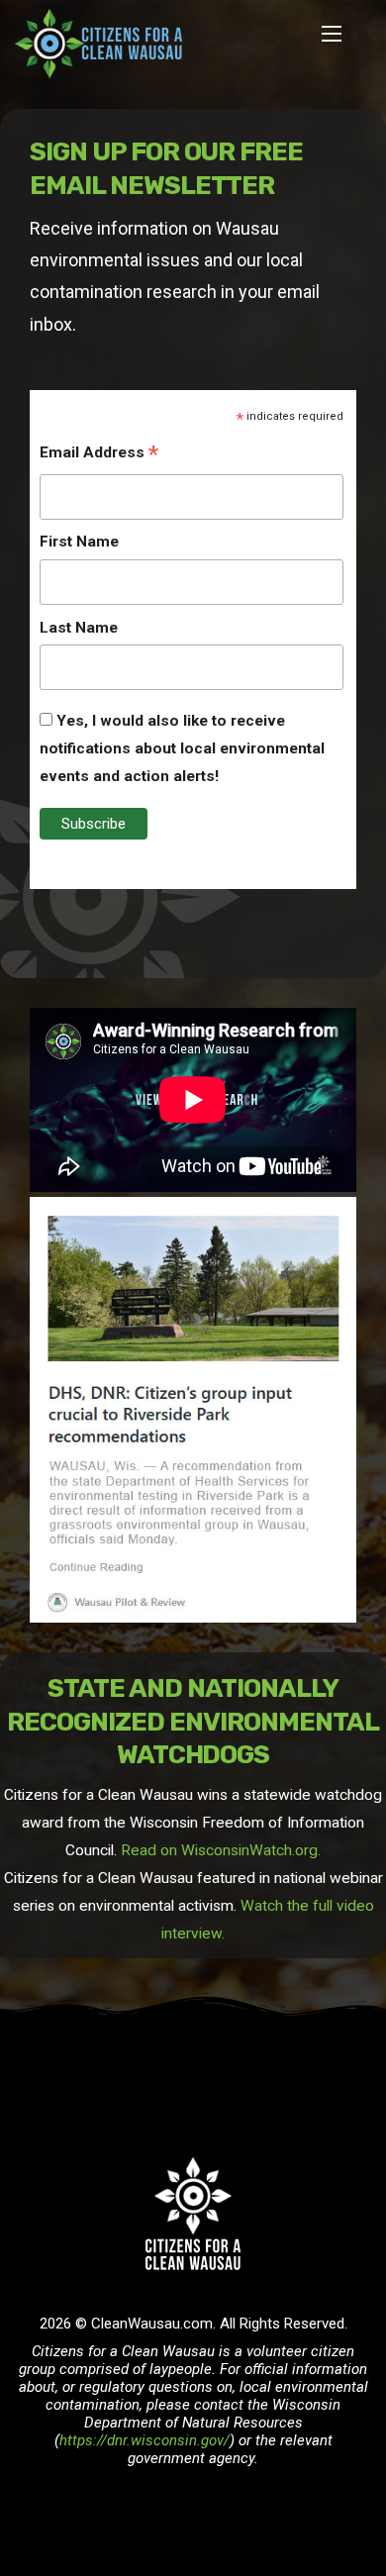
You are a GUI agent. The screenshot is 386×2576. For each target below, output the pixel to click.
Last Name (79, 628)
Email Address (99, 454)
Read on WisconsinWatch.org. (221, 1850)
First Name (79, 542)
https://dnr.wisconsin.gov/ (145, 2440)
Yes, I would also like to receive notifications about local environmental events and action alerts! (182, 748)
